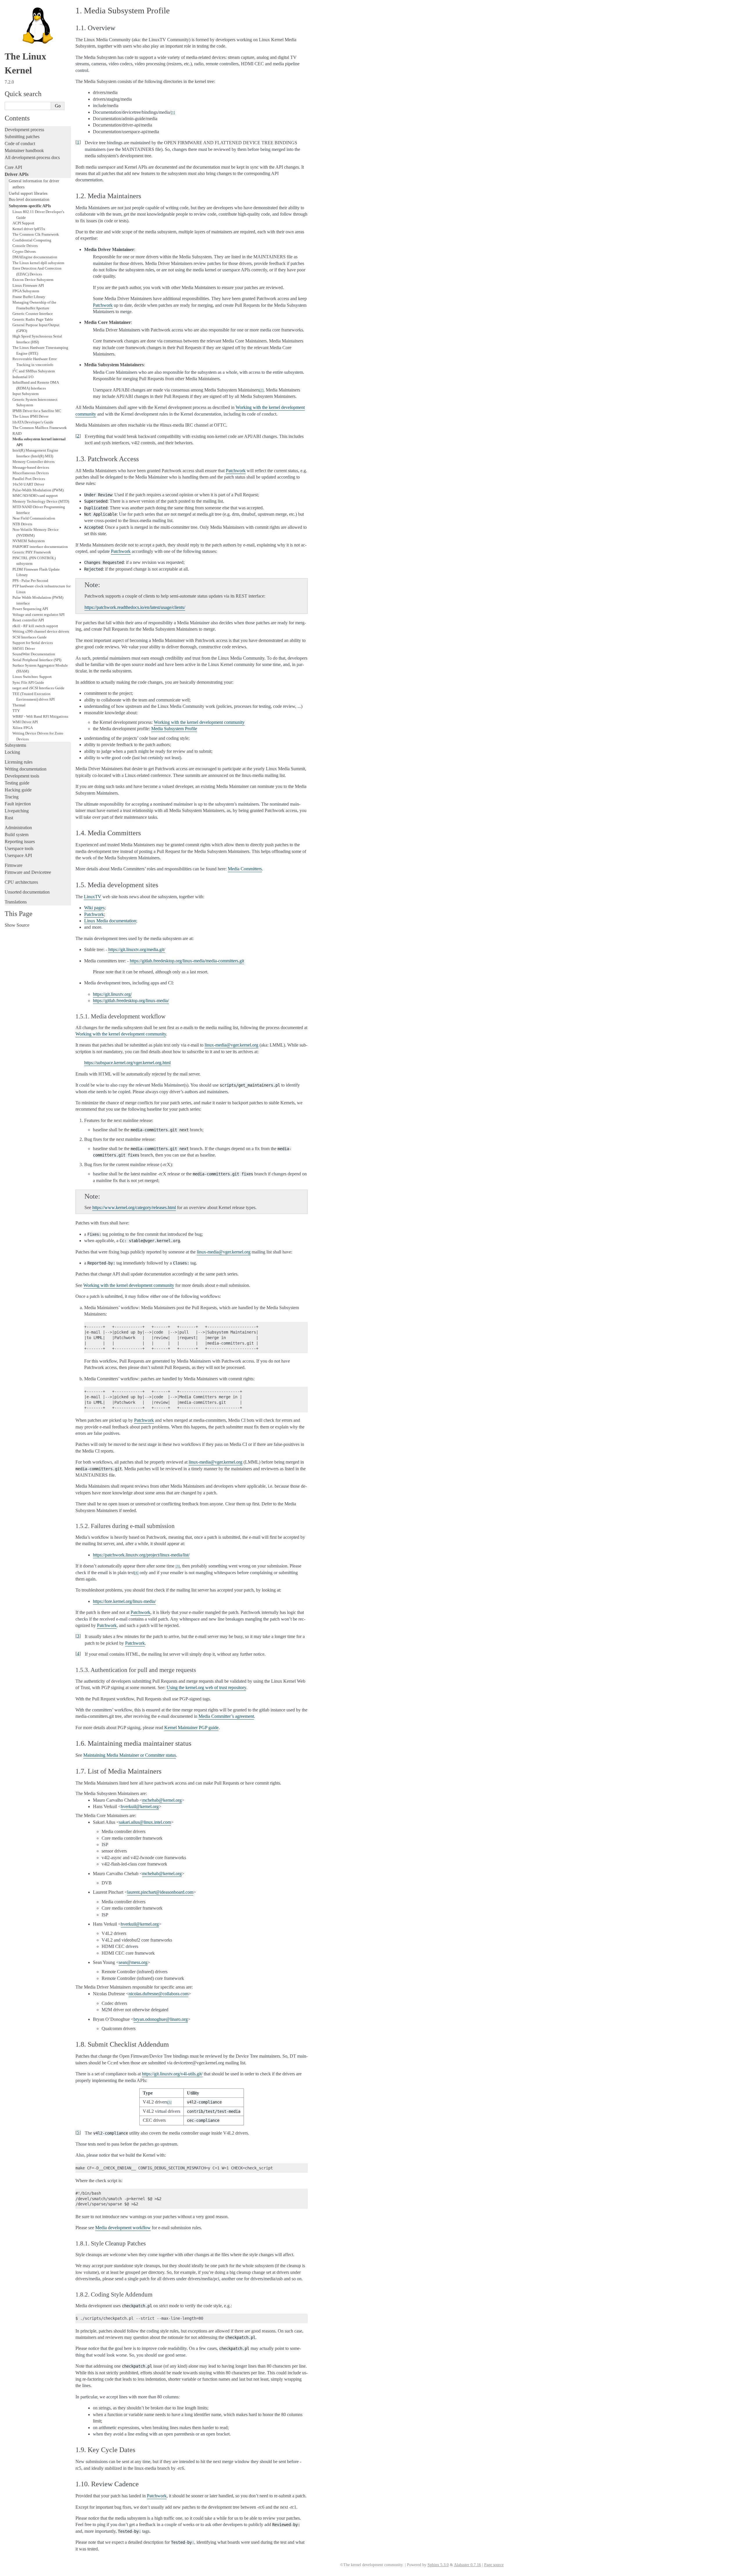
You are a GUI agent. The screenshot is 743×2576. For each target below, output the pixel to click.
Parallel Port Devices (29, 479)
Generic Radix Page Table (33, 319)
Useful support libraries (28, 193)
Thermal (19, 705)
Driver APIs (17, 174)
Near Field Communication (34, 518)
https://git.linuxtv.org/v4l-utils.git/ (172, 2074)
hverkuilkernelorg (140, 1806)
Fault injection (18, 804)
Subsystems (15, 745)
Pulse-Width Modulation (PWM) (38, 490)
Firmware (13, 865)
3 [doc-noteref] (178, 1566)
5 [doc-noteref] (169, 2102)
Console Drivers (25, 246)
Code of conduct (20, 144)
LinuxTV (93, 897)
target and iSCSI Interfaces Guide (38, 688)
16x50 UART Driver (28, 484)
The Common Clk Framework (36, 234)
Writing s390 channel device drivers (41, 631)
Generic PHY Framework (32, 552)
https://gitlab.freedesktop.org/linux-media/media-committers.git (187, 961)
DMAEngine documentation (35, 257)
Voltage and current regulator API (38, 615)
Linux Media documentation (110, 921)
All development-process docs (32, 157)
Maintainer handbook (24, 150)
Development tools (22, 776)
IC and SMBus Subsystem (34, 371)
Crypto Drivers (24, 251)
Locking (12, 752)
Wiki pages (94, 908)
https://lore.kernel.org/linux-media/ (124, 1601)
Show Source (17, 925)
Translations (16, 902)
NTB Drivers (22, 524)
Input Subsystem (26, 394)
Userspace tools (19, 848)
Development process (24, 130)
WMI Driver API (25, 722)
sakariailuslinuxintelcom (145, 1822)
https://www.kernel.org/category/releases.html (134, 1207)
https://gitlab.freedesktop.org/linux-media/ (131, 1001)
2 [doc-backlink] (78, 436)
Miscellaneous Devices (31, 473)
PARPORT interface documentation (40, 547)
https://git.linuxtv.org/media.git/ (137, 949)
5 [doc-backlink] (78, 2132)
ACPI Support (23, 223)
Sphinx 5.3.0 (438, 2565)
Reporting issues (20, 841)
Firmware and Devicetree (28, 872)
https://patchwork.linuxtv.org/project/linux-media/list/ (141, 1555)
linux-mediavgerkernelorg (231, 1045)
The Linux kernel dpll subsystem (38, 263)
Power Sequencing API (30, 609)
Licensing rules (19, 762)
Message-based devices (31, 467)
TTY (16, 711)
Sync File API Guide (28, 682)
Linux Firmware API (28, 285)
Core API (13, 167)
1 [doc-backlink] (78, 142)
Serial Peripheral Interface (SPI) (37, 660)
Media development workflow (123, 2228)
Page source (494, 2565)
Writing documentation (26, 769)
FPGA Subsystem (26, 291)
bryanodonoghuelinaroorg (161, 2019)
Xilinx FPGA (23, 728)
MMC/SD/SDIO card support (35, 496)
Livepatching (17, 811)
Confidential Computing (32, 240)
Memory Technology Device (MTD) (41, 501)
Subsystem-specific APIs (30, 206)
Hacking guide (18, 790)
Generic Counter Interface (33, 314)
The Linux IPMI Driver (30, 416)
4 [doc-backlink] (78, 1654)
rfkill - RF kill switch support (35, 626)
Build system (17, 835)
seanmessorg (133, 1962)
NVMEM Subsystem (29, 541)
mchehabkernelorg (162, 1800)
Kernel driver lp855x (29, 229)
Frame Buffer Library (29, 297)
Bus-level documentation (29, 199)
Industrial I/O (23, 377)
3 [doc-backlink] (78, 1636)
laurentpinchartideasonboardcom (160, 1892)
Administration (18, 828)
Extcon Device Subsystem (33, 280)
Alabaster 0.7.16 (467, 2565)
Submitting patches (22, 137)
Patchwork (103, 305)
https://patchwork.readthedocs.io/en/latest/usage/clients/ (135, 607)
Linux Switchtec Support (32, 677)
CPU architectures (21, 882)
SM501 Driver (24, 648)
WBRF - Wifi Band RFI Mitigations (40, 716)
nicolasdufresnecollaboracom (158, 1994)
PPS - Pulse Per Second (30, 581)
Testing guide (17, 783)
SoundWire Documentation (34, 654)
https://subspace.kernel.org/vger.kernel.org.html (127, 1063)
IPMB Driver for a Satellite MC (37, 411)
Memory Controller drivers (34, 462)
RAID (17, 433)
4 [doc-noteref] (136, 1573)
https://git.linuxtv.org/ (112, 994)
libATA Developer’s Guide (33, 422)
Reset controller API (28, 620)
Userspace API (18, 855)
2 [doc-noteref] (262, 390)
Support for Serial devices (33, 643)
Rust (9, 818)
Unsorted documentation (27, 892)
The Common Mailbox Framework (40, 428)
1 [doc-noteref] (173, 112)
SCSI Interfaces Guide (30, 637)
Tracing (12, 797)
